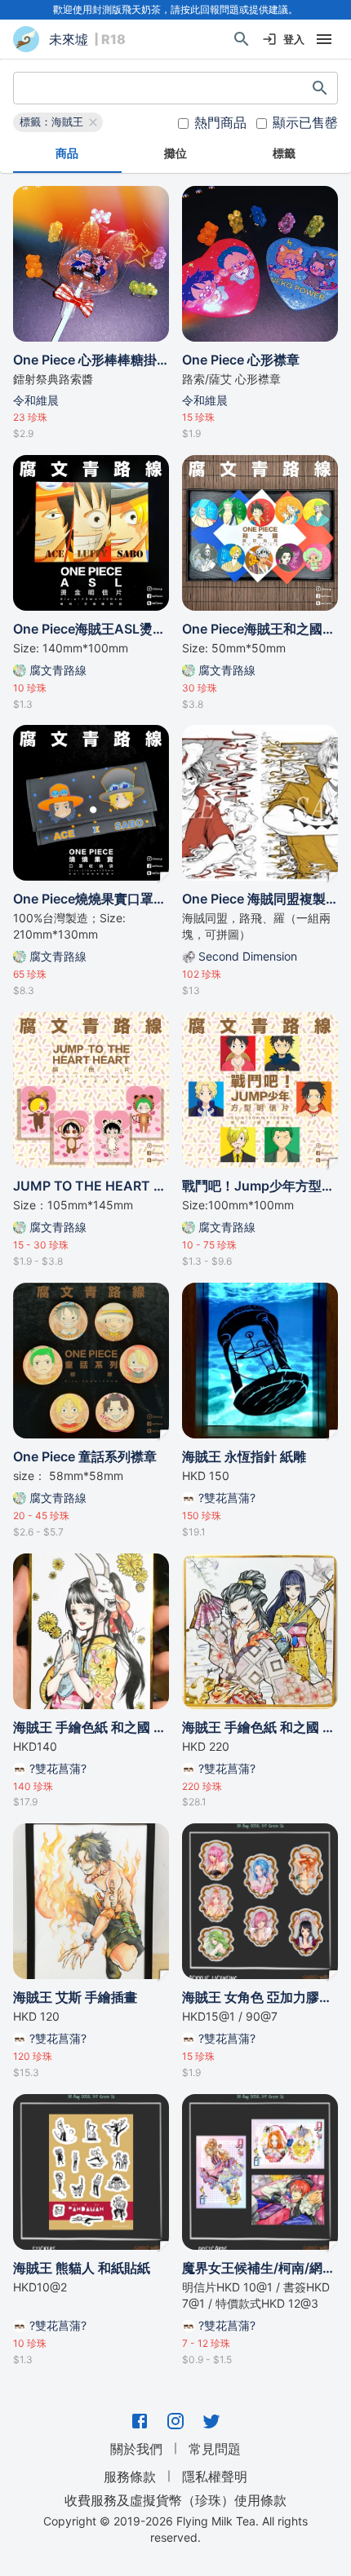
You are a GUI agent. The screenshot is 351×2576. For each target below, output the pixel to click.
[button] (58, 122)
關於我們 (136, 2449)
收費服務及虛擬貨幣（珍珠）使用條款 (175, 2499)
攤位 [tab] (175, 153)
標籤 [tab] (284, 153)
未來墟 (69, 39)
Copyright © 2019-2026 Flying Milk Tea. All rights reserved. (175, 2529)
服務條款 (130, 2477)
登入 (294, 39)
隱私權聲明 (215, 2477)
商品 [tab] (67, 153)
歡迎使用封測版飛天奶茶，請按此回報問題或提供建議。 (175, 9)
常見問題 (215, 2449)
